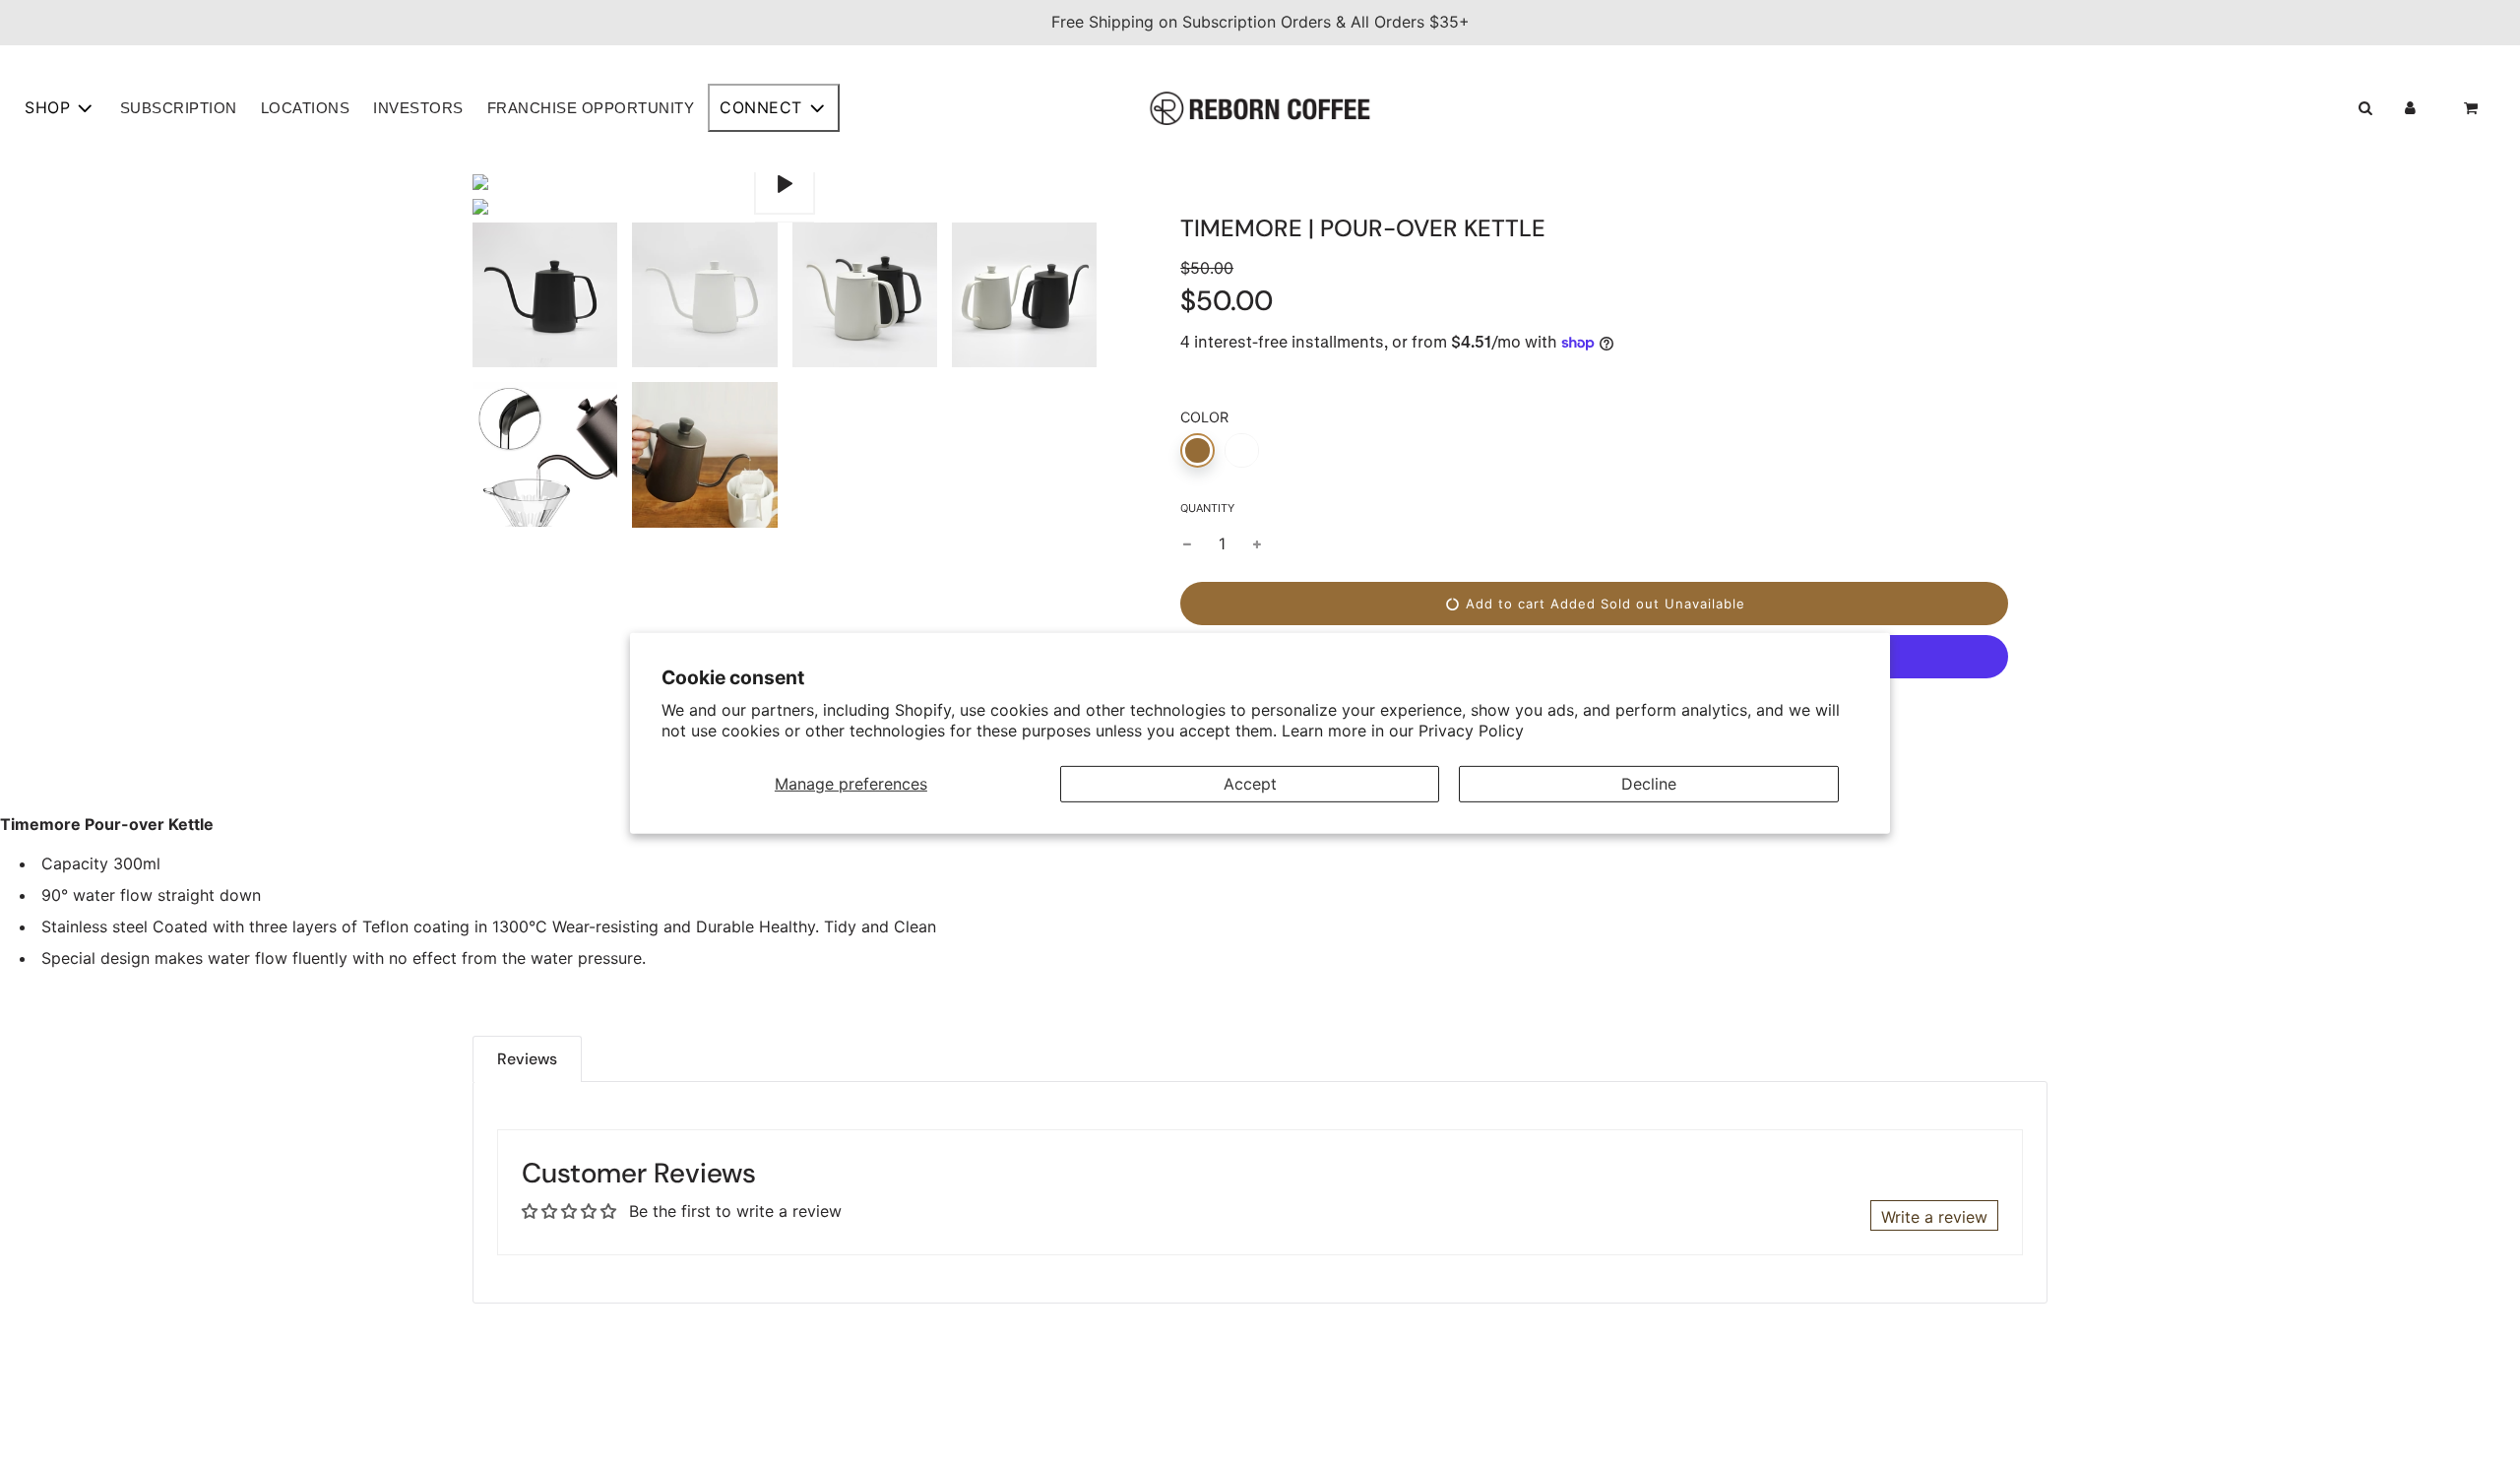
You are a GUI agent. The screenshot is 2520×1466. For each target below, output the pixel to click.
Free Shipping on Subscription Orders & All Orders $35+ (1260, 22)
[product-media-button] (785, 184)
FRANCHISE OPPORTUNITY (591, 108)
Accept (1250, 783)
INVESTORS (418, 108)
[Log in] (2410, 108)
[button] (2365, 108)
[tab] (527, 1059)
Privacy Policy (1471, 731)
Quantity (1207, 508)
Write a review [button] (1934, 1217)
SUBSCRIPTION (179, 108)
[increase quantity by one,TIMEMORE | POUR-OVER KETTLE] (1257, 544)
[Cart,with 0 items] (2473, 108)
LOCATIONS (306, 108)
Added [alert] (1573, 604)
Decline (1649, 783)
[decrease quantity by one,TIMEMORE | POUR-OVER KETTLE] (1187, 544)
